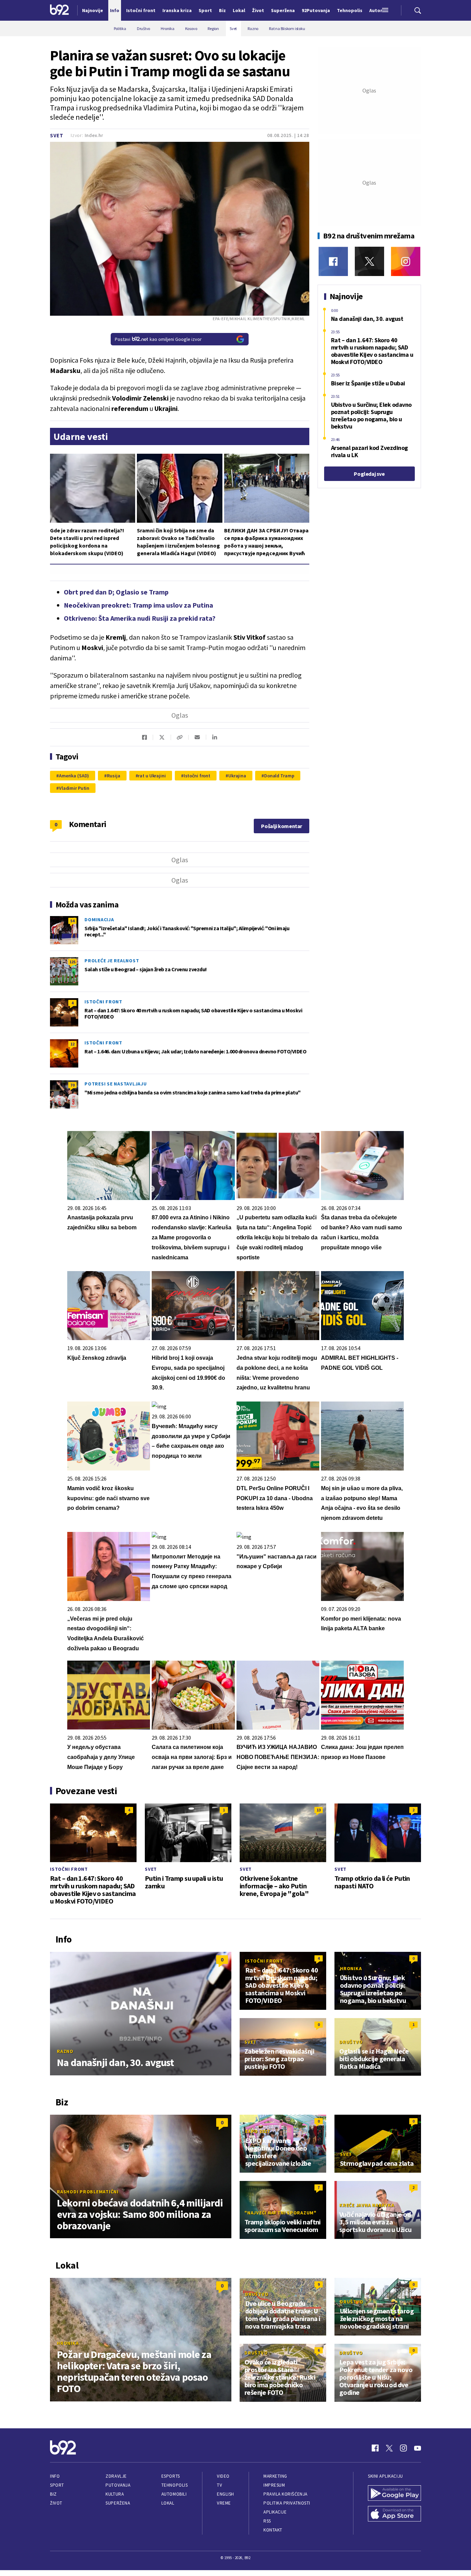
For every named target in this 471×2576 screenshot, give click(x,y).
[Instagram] (406, 261)
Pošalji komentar (282, 826)
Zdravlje (116, 2476)
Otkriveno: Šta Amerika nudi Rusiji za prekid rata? (140, 618)
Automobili (174, 2494)
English (226, 2494)
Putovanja (118, 2485)
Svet (57, 135)
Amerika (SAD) (74, 776)
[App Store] (394, 2515)
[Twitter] (369, 261)
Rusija (113, 776)
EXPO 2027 (258, 2131)
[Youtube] (418, 2448)
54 (72, 921)
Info (55, 2476)
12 (72, 1044)
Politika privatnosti (287, 2503)
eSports (171, 2476)
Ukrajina (237, 776)
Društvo (351, 2042)
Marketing (275, 2476)
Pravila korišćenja (285, 2494)
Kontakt (273, 2530)
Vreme (224, 2503)
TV (219, 2485)
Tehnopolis (174, 2485)
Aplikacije (275, 2512)
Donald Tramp (279, 776)
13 (319, 1810)
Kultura (115, 2494)
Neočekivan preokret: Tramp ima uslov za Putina (138, 605)
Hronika (351, 1968)
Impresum (274, 2485)
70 (72, 1085)
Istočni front (197, 776)
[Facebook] (333, 261)
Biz (53, 2494)
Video (223, 2476)
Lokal (168, 2503)
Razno (65, 2051)
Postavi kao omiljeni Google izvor (158, 339)
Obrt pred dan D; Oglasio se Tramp (116, 592)
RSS (267, 2521)
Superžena (118, 2503)
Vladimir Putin (74, 788)
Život (56, 2503)
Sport (57, 2485)
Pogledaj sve (369, 474)
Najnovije (93, 10)
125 (72, 962)
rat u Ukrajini (152, 776)
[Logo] (59, 10)
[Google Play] (394, 2494)
